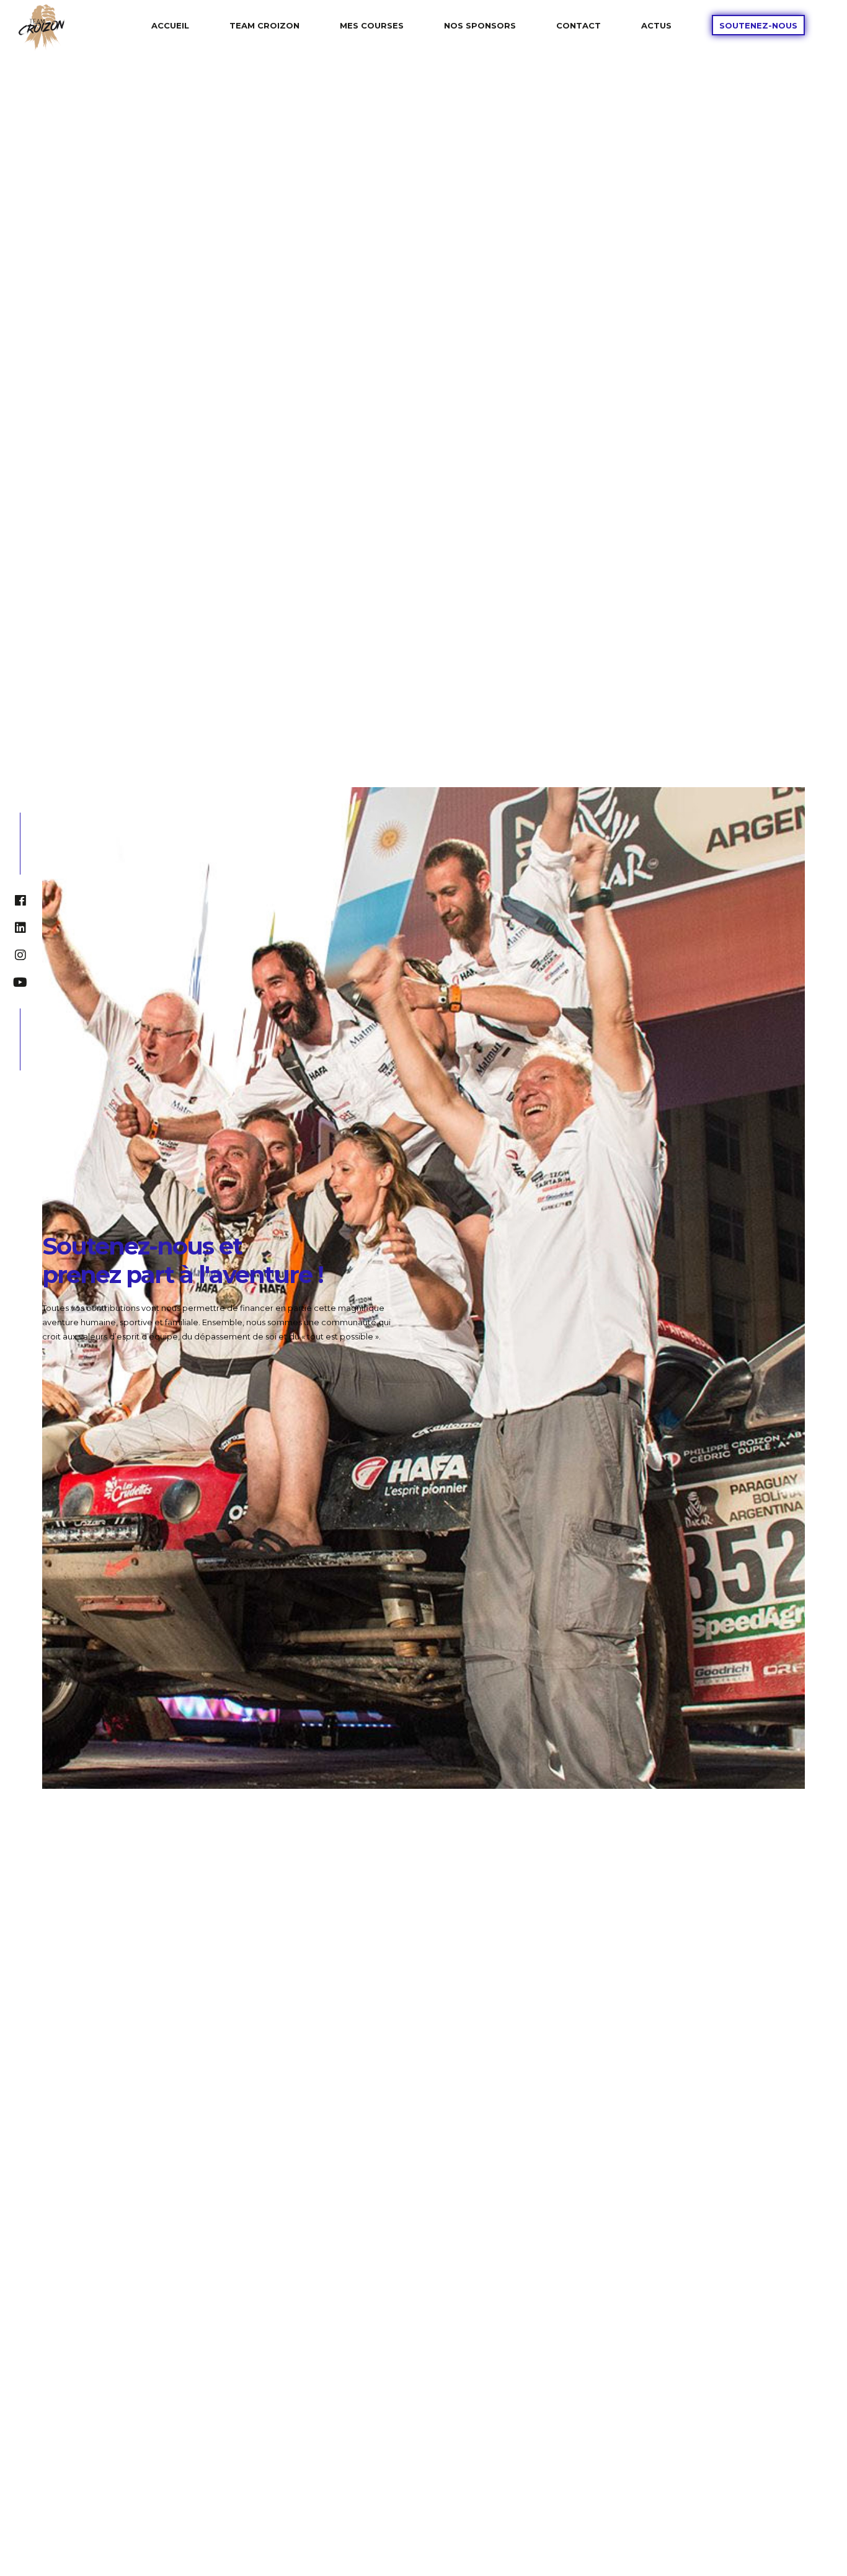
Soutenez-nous (758, 25)
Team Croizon (264, 25)
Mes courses (372, 25)
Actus (656, 25)
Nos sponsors (480, 25)
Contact (579, 25)
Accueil (170, 25)
